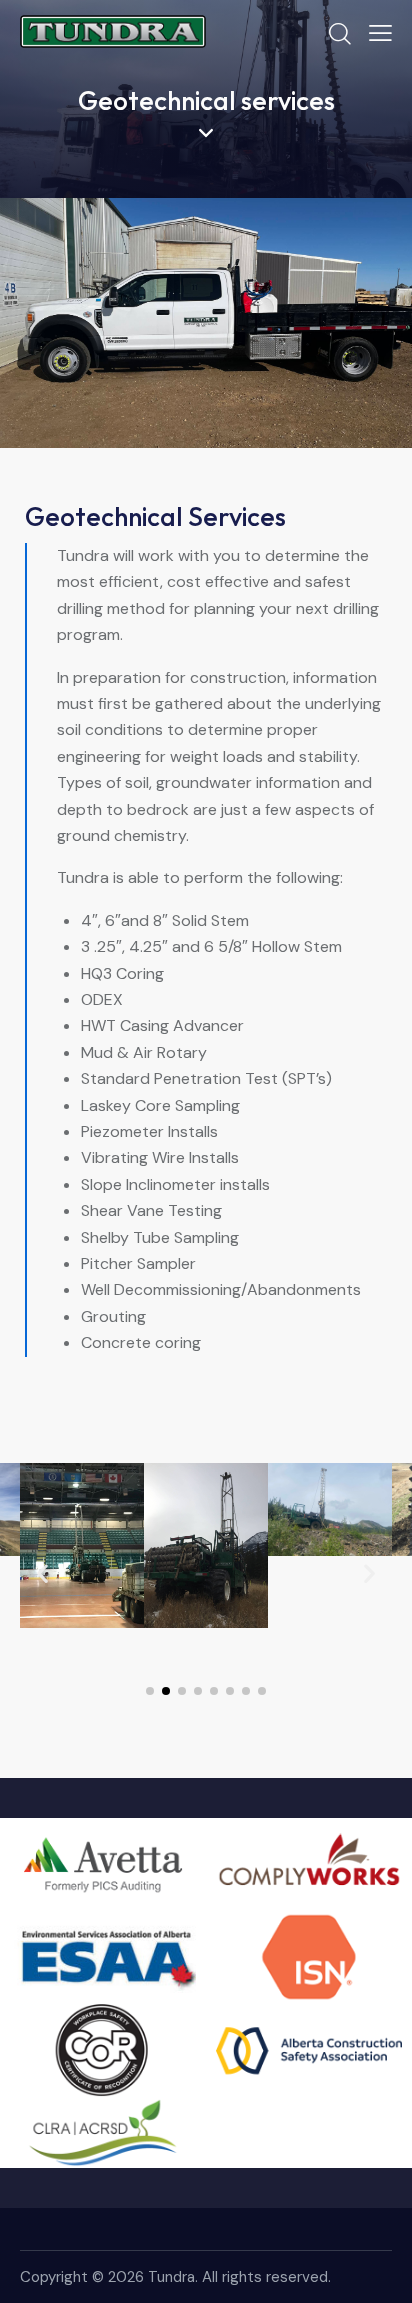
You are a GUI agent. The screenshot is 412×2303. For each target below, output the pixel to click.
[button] (42, 1572)
